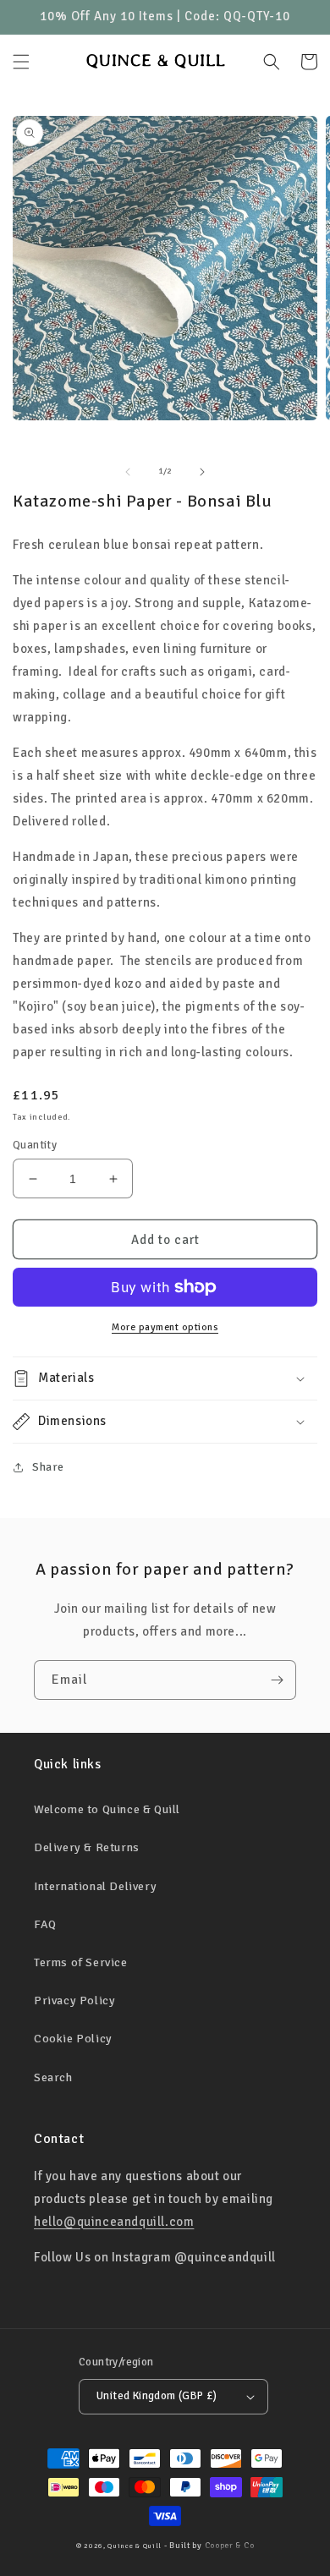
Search (53, 2077)
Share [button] (48, 1467)
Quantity (35, 1145)
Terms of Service (81, 1962)
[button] (21, 62)
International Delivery (95, 1886)
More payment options (165, 1327)
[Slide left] (128, 472)
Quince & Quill (135, 2546)
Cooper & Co (230, 2546)
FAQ (45, 1924)
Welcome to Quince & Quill (107, 1809)
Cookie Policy (73, 2039)
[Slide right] (202, 472)
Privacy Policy (74, 2001)
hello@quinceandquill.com (114, 2222)
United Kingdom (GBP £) (157, 2396)
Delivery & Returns (87, 1847)
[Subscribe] (277, 1680)
